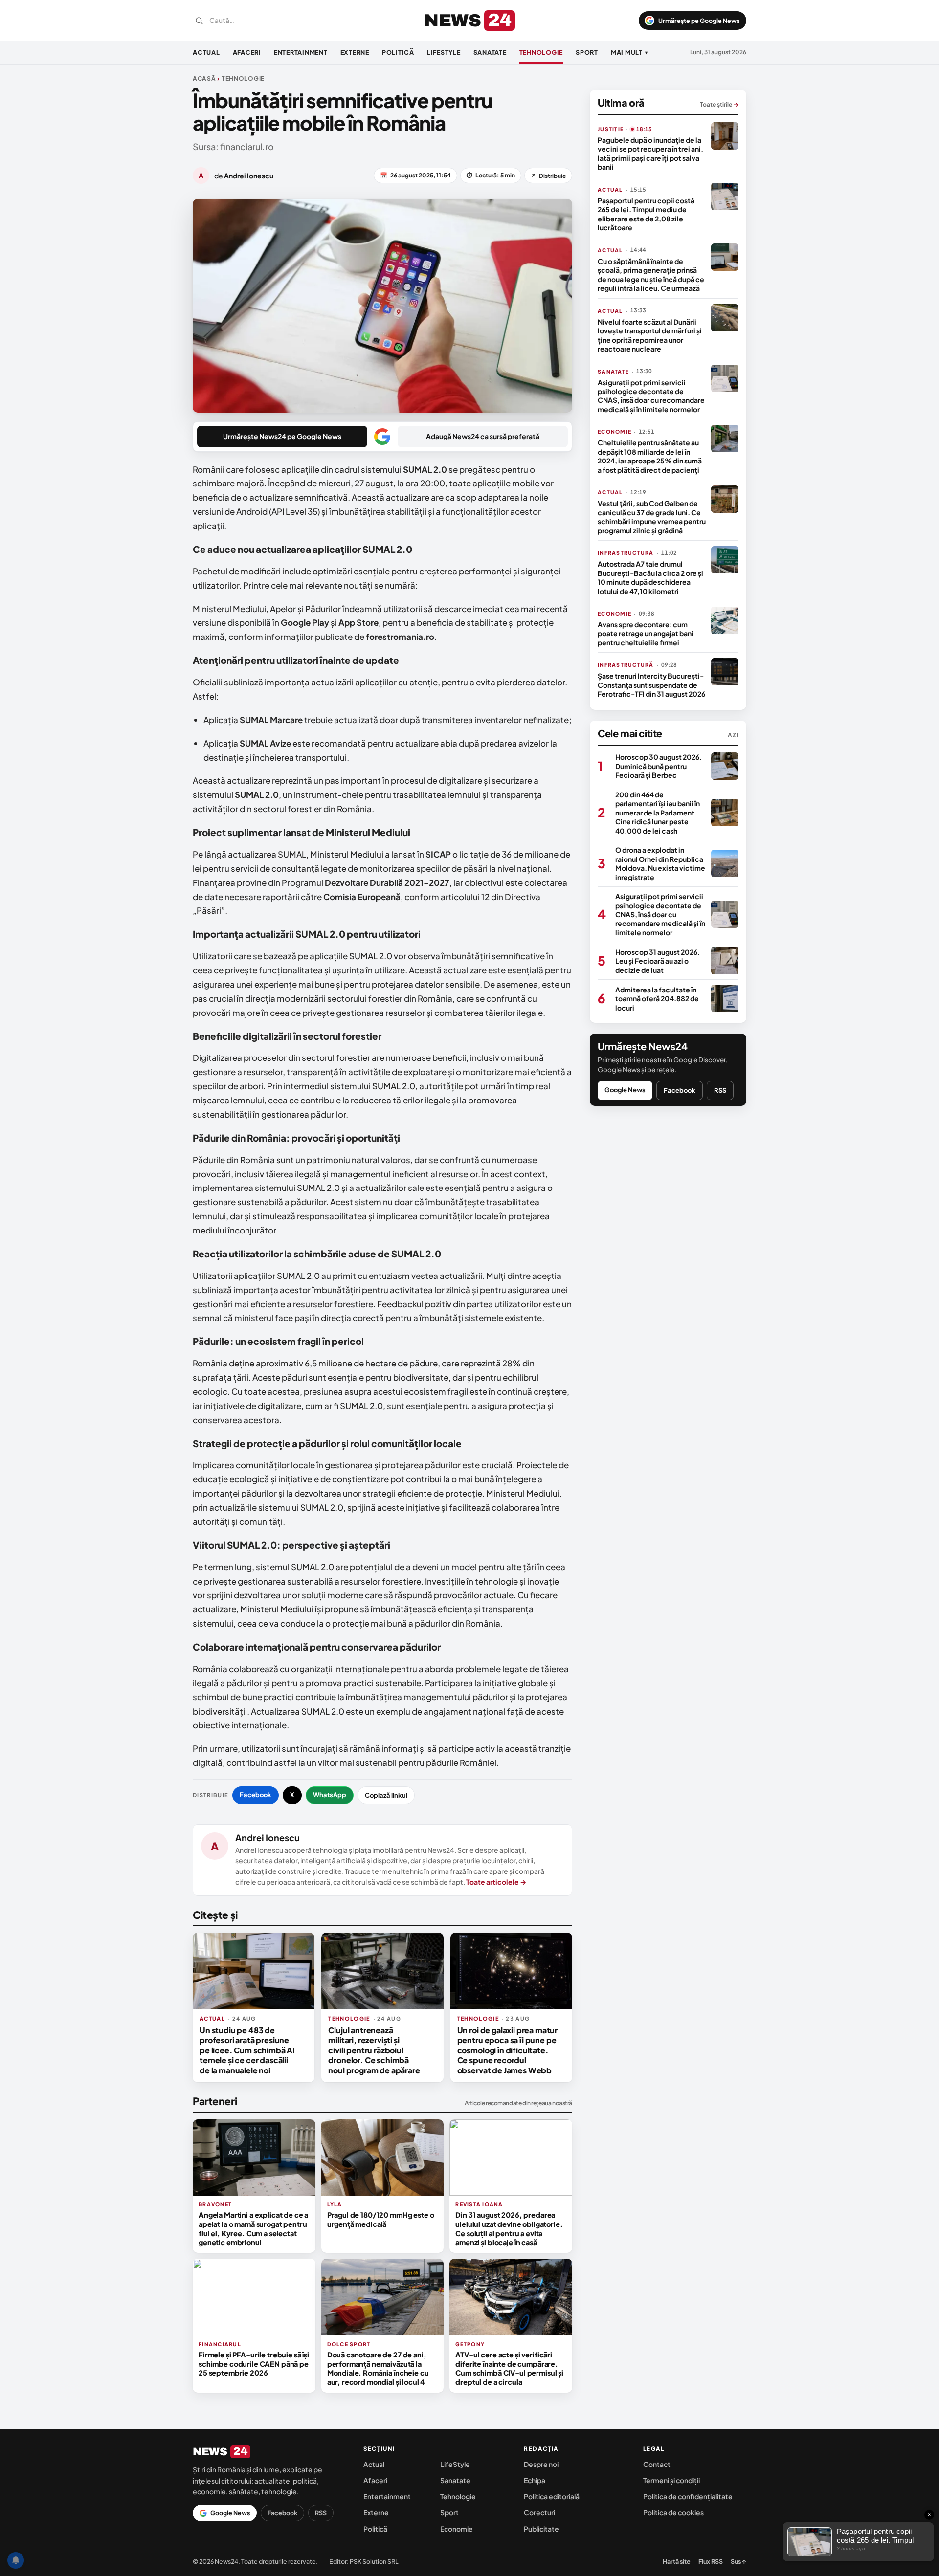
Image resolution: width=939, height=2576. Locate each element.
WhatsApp (330, 1795)
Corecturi (539, 2512)
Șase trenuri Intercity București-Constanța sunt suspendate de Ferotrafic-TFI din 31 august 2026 (651, 685)
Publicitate (541, 2529)
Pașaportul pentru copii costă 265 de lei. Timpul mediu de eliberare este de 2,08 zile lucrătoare (646, 214)
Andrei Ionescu (268, 1838)
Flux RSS (711, 2561)
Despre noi (541, 2464)
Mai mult (629, 52)
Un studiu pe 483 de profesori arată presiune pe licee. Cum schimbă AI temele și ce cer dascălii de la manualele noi (247, 2050)
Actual (206, 52)
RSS (720, 1090)
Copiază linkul (386, 1795)
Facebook (256, 1795)
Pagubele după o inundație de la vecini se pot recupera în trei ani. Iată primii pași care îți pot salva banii (650, 153)
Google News (625, 1090)
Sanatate (490, 52)
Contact (657, 2464)
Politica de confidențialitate (688, 2496)
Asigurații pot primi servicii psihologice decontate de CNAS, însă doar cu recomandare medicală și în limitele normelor (651, 396)
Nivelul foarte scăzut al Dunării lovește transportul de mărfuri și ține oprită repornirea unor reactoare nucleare (650, 335)
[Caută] (199, 21)
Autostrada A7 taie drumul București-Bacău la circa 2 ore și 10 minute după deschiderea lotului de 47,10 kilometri (650, 577)
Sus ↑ (738, 2561)
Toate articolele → (496, 1882)
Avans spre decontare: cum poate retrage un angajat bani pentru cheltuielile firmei (646, 633)
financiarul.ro (247, 146)
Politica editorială (552, 2496)
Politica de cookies (673, 2512)
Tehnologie (541, 52)
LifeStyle (444, 52)
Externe (355, 52)
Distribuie (548, 176)
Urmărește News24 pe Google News (282, 436)
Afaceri (247, 52)
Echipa (535, 2480)
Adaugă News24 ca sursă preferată (483, 436)
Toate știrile (719, 104)
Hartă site (677, 2561)
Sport (587, 52)
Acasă (204, 78)
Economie (457, 2529)
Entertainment (301, 52)
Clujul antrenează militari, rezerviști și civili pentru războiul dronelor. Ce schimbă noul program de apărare (374, 2050)
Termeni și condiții (671, 2480)
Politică (398, 52)
